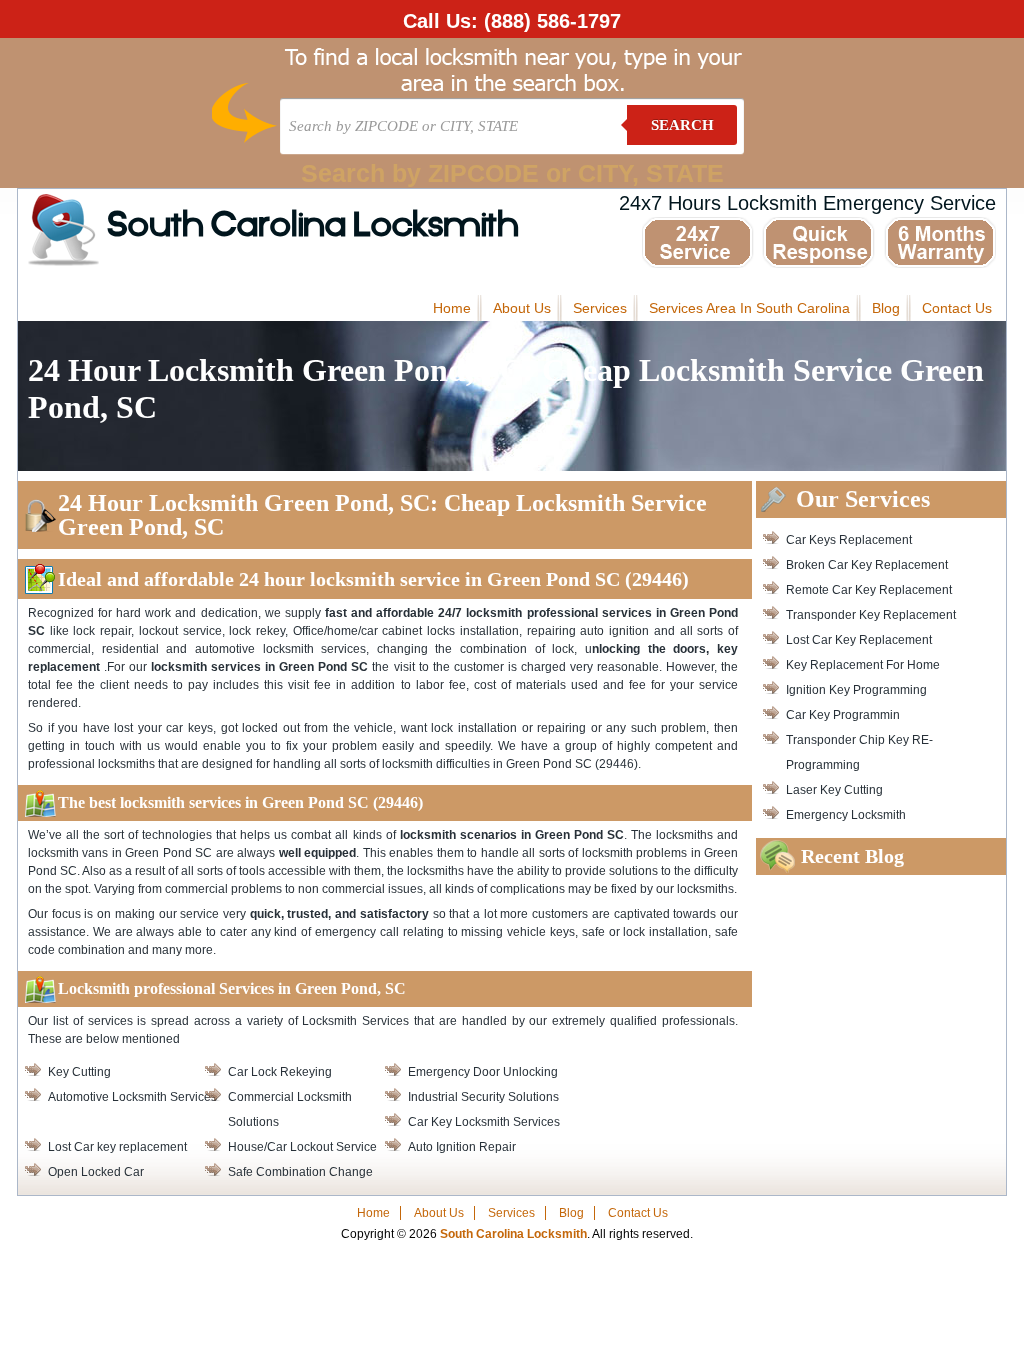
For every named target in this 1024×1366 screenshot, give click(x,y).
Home (452, 308)
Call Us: (512, 21)
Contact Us (957, 308)
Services (600, 308)
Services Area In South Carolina (749, 308)
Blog (886, 308)
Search (682, 125)
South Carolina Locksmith (313, 227)
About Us (522, 308)
